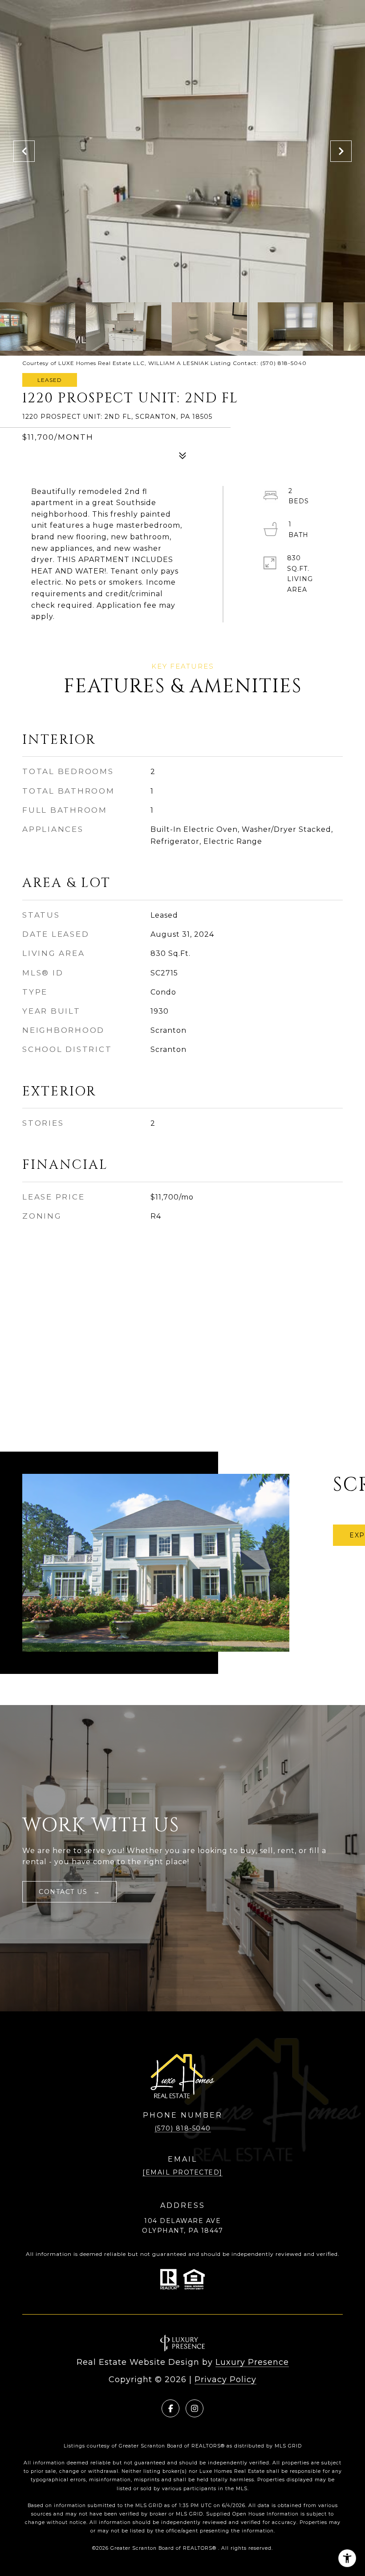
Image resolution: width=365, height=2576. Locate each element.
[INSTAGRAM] (195, 2408)
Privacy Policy (225, 2379)
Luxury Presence (252, 2362)
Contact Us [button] (64, 1892)
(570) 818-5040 (183, 2128)
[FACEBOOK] (170, 2408)
